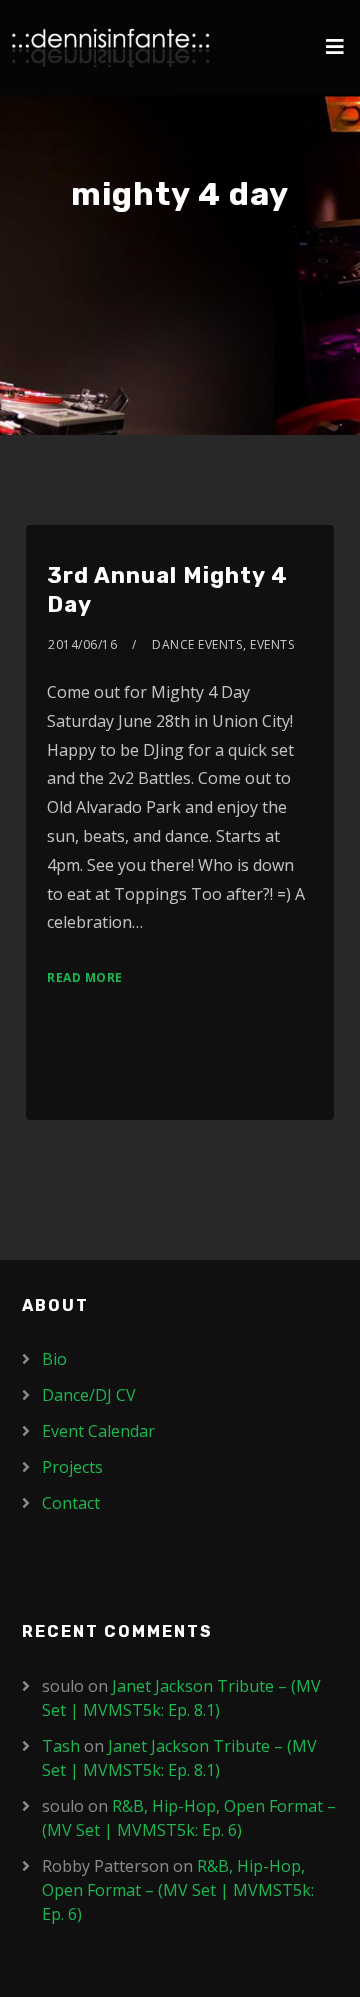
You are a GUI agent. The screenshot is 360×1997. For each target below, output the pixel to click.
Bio (54, 1359)
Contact (71, 1503)
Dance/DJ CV (89, 1395)
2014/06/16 (82, 644)
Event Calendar (98, 1431)
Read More (85, 977)
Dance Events (197, 644)
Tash (61, 1746)
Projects (72, 1467)
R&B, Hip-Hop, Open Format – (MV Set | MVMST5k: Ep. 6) (178, 1890)
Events (272, 644)
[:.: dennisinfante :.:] (111, 47)
